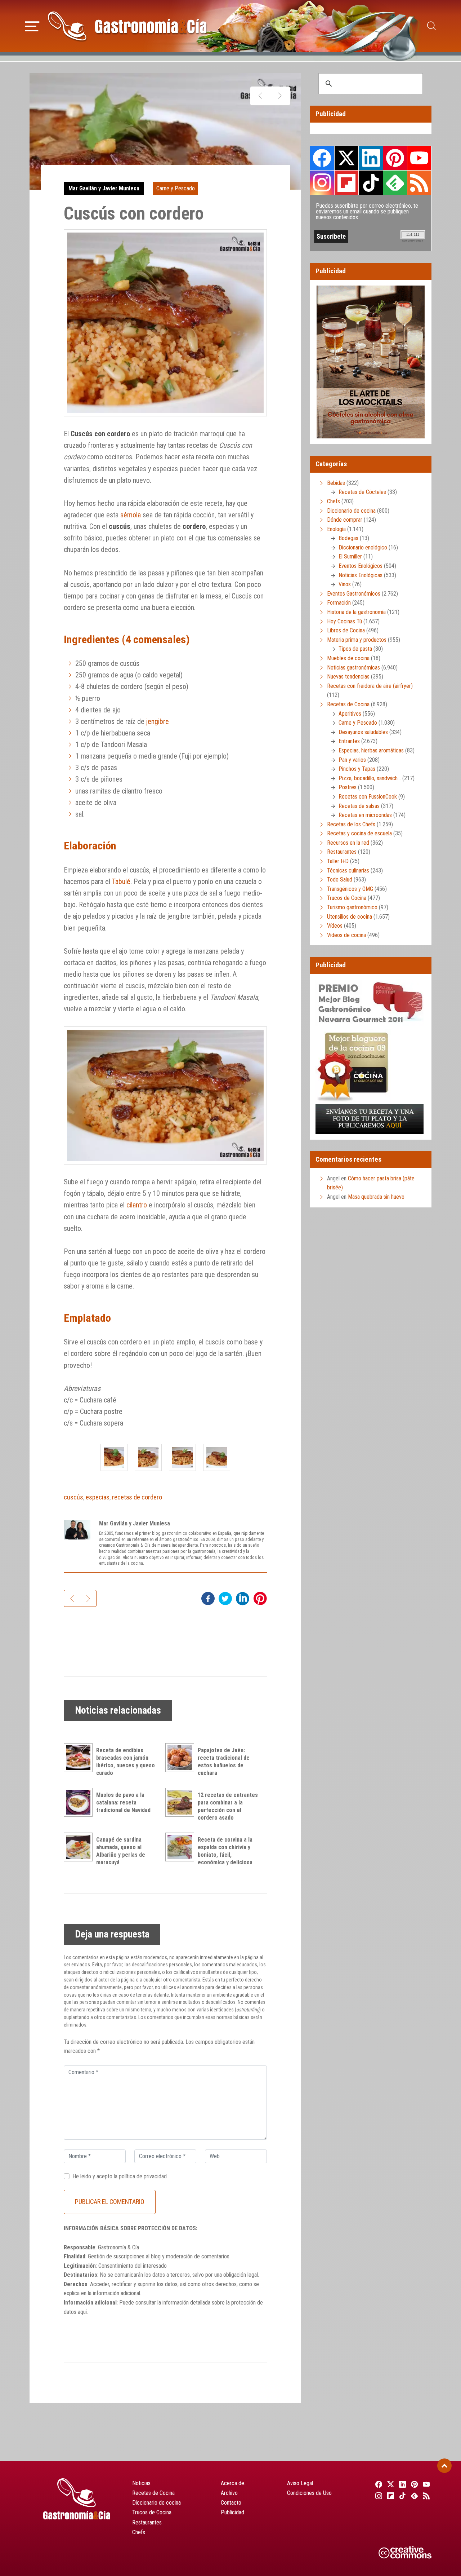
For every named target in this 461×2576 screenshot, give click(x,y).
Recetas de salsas (359, 806)
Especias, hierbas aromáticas (371, 750)
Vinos (345, 584)
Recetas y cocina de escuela (359, 833)
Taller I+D (338, 861)
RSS (419, 182)
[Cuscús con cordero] (114, 1457)
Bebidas (336, 483)
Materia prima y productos (357, 640)
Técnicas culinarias (348, 871)
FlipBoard (346, 182)
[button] (32, 25)
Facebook (322, 158)
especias (98, 1497)
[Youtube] (426, 2484)
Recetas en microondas (365, 815)
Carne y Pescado (176, 188)
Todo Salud (340, 880)
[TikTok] (401, 2496)
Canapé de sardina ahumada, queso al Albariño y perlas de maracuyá (121, 1851)
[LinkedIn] (401, 2484)
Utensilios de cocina (350, 917)
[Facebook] (378, 2484)
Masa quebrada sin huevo (376, 1197)
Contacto (231, 2503)
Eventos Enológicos (361, 566)
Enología (336, 529)
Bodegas (348, 538)
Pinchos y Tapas (357, 769)
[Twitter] (390, 2484)
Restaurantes (342, 852)
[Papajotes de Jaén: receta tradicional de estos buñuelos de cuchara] (182, 1758)
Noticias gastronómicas (353, 668)
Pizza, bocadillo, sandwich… (370, 778)
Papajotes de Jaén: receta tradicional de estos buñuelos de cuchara (224, 1761)
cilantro (137, 1205)
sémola (131, 515)
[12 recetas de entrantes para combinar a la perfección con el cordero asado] (182, 1802)
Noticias (141, 2483)
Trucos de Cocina (347, 898)
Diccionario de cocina (351, 511)
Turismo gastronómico (352, 907)
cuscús (73, 1497)
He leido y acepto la (120, 2176)
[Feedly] (414, 2496)
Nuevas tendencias (348, 677)
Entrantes (349, 741)
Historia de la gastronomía (356, 612)
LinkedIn (371, 158)
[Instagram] (378, 2496)
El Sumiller (350, 556)
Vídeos (335, 926)
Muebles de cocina (348, 658)
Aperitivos (350, 714)
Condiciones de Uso (309, 2493)
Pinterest (395, 158)
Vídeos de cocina (346, 935)
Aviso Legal (300, 2483)
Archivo (229, 2493)
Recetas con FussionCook (368, 797)
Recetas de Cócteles (362, 492)
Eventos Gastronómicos (354, 594)
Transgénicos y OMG (350, 889)
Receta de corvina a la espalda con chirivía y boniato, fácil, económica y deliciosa (225, 1851)
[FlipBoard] (390, 2496)
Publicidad (232, 2512)
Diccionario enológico (363, 547)
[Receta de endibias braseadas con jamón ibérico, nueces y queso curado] (80, 1758)
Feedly (395, 182)
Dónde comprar (345, 520)
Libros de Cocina (346, 630)
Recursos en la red (348, 843)
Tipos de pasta (355, 649)
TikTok (371, 182)
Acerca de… (234, 2483)
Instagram (322, 183)
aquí (82, 2312)
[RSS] (426, 2496)
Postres (348, 787)
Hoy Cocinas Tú (344, 621)
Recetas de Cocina (348, 704)
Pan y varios (352, 760)
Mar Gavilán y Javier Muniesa (104, 188)
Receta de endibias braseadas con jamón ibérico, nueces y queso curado (126, 1761)
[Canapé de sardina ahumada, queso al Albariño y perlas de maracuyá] (80, 1847)
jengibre (158, 721)
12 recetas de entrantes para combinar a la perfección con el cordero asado (228, 1806)
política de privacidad (143, 2176)
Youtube (419, 158)
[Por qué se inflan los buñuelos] (280, 96)
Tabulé (121, 882)
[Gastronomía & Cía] (127, 26)
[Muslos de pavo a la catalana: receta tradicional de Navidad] (80, 1802)
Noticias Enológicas (361, 575)
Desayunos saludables (363, 732)
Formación (339, 603)
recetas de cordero (137, 1497)
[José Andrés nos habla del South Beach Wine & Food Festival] (260, 96)
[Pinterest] (414, 2484)
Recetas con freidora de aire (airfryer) (370, 686)
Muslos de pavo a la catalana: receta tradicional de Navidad (123, 1802)
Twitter (346, 158)
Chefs (334, 501)
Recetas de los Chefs (351, 824)
